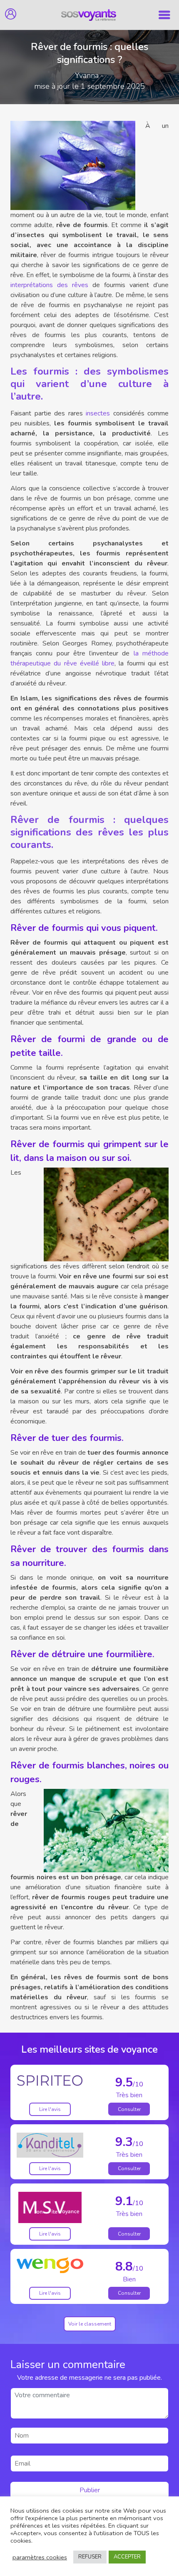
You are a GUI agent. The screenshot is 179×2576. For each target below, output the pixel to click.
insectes (98, 413)
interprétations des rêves (49, 285)
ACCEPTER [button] (127, 2557)
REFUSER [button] (90, 2557)
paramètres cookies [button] (40, 2557)
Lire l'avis (50, 2109)
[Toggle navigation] (164, 15)
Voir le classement (90, 2324)
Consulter (129, 2109)
